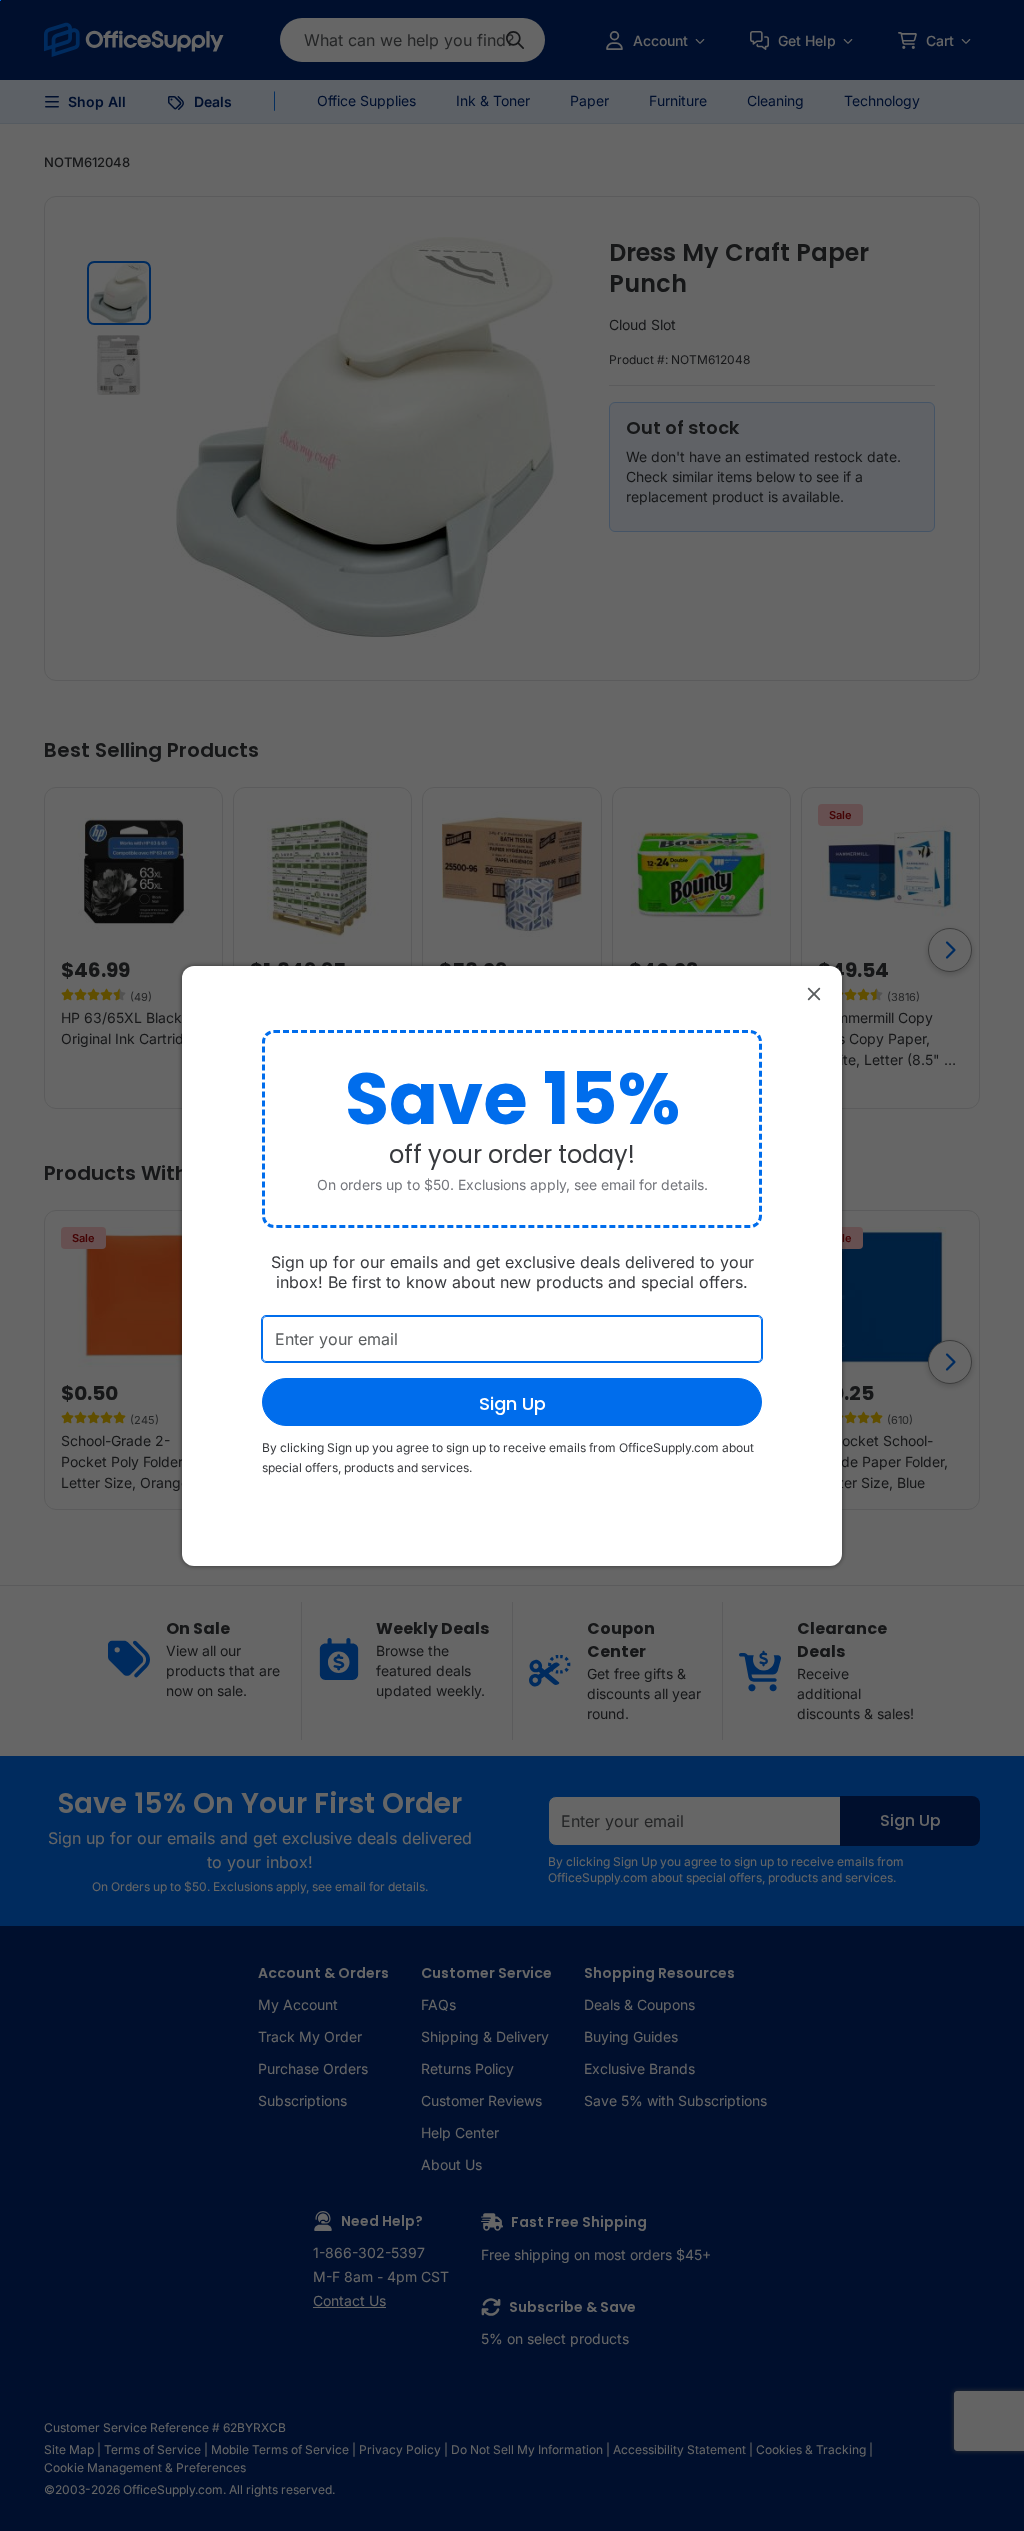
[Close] (814, 994)
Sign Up (512, 1403)
